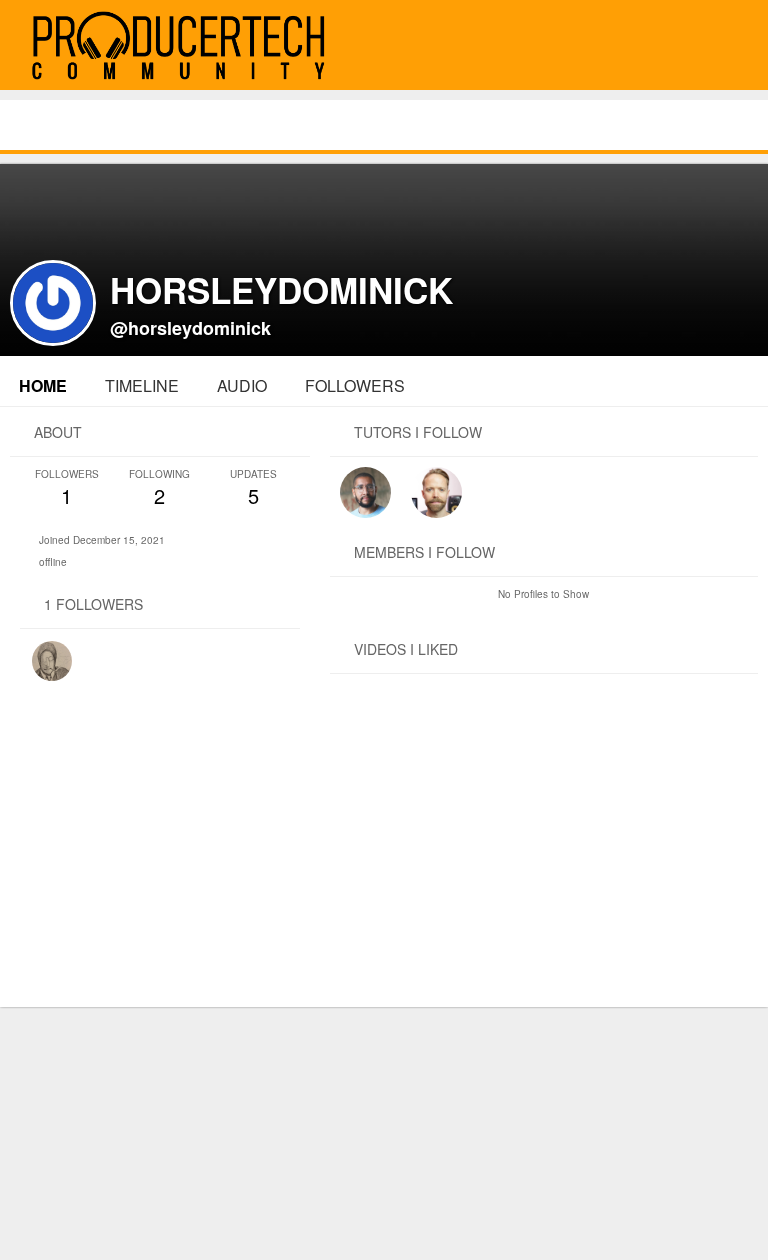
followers (355, 385)
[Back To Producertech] (730, 46)
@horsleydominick (190, 328)
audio (242, 385)
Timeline (142, 385)
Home (43, 385)
